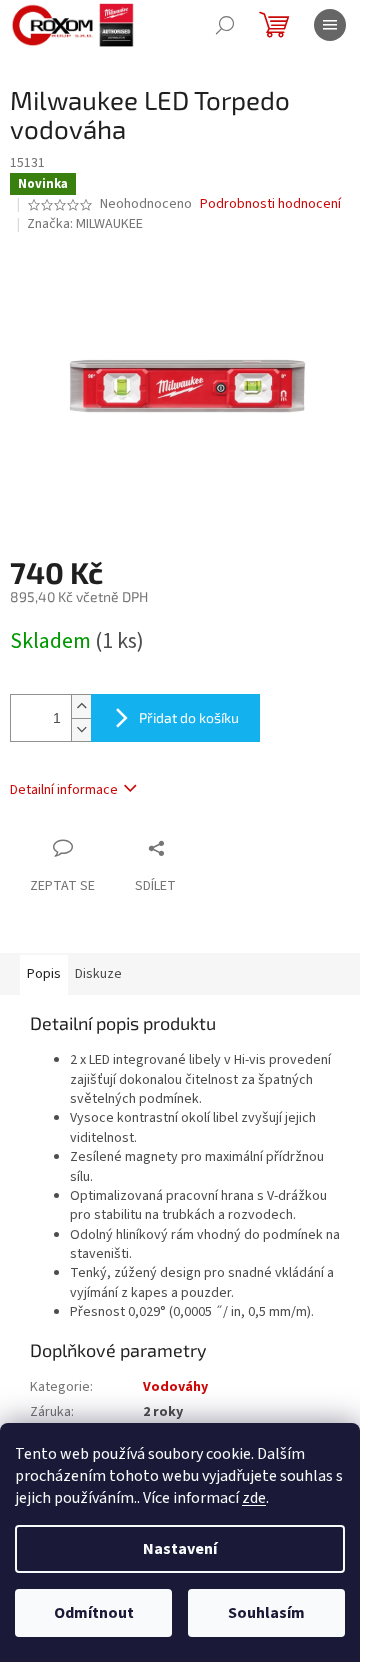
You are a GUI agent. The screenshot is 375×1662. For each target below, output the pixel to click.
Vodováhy (177, 1387)
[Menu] (330, 25)
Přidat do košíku (189, 717)
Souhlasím (266, 1613)
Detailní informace (64, 790)
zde (254, 1498)
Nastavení (180, 1549)
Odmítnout (94, 1613)
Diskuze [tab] (98, 974)
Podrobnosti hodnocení (270, 204)
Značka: (85, 224)
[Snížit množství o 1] (81, 729)
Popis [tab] (44, 974)
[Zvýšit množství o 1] (81, 706)
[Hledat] (225, 25)
